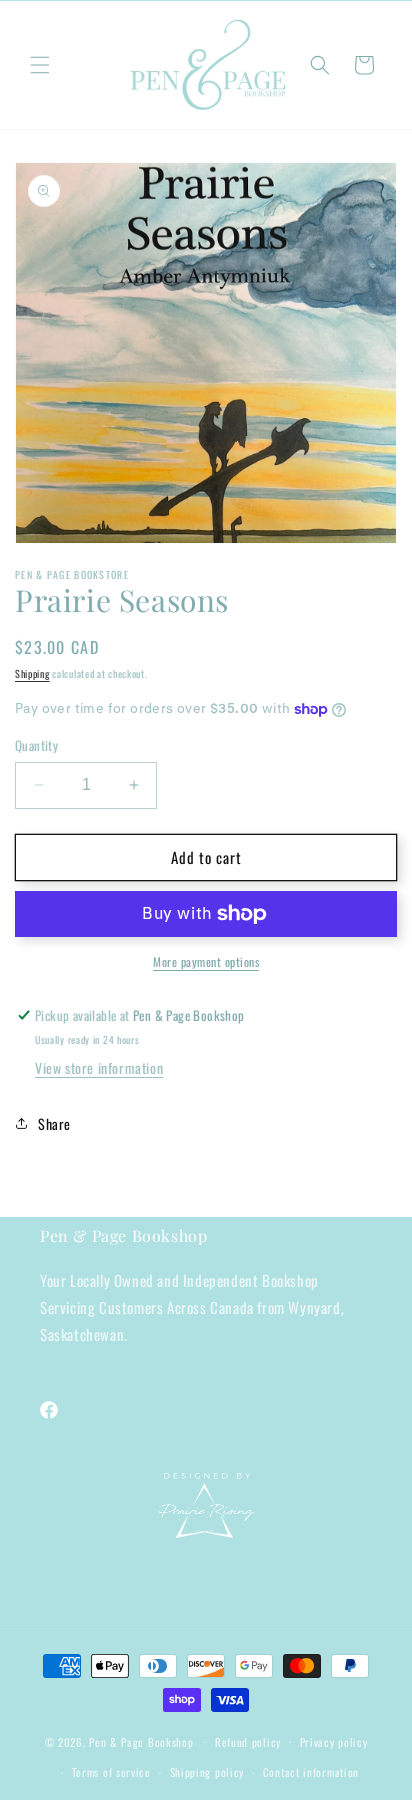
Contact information (311, 1772)
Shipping (32, 673)
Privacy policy (334, 1742)
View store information (99, 1067)
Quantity (36, 745)
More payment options (206, 961)
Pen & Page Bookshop (141, 1741)
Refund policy (248, 1742)
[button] (40, 65)
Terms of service (111, 1772)
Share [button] (54, 1123)
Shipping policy (207, 1772)
